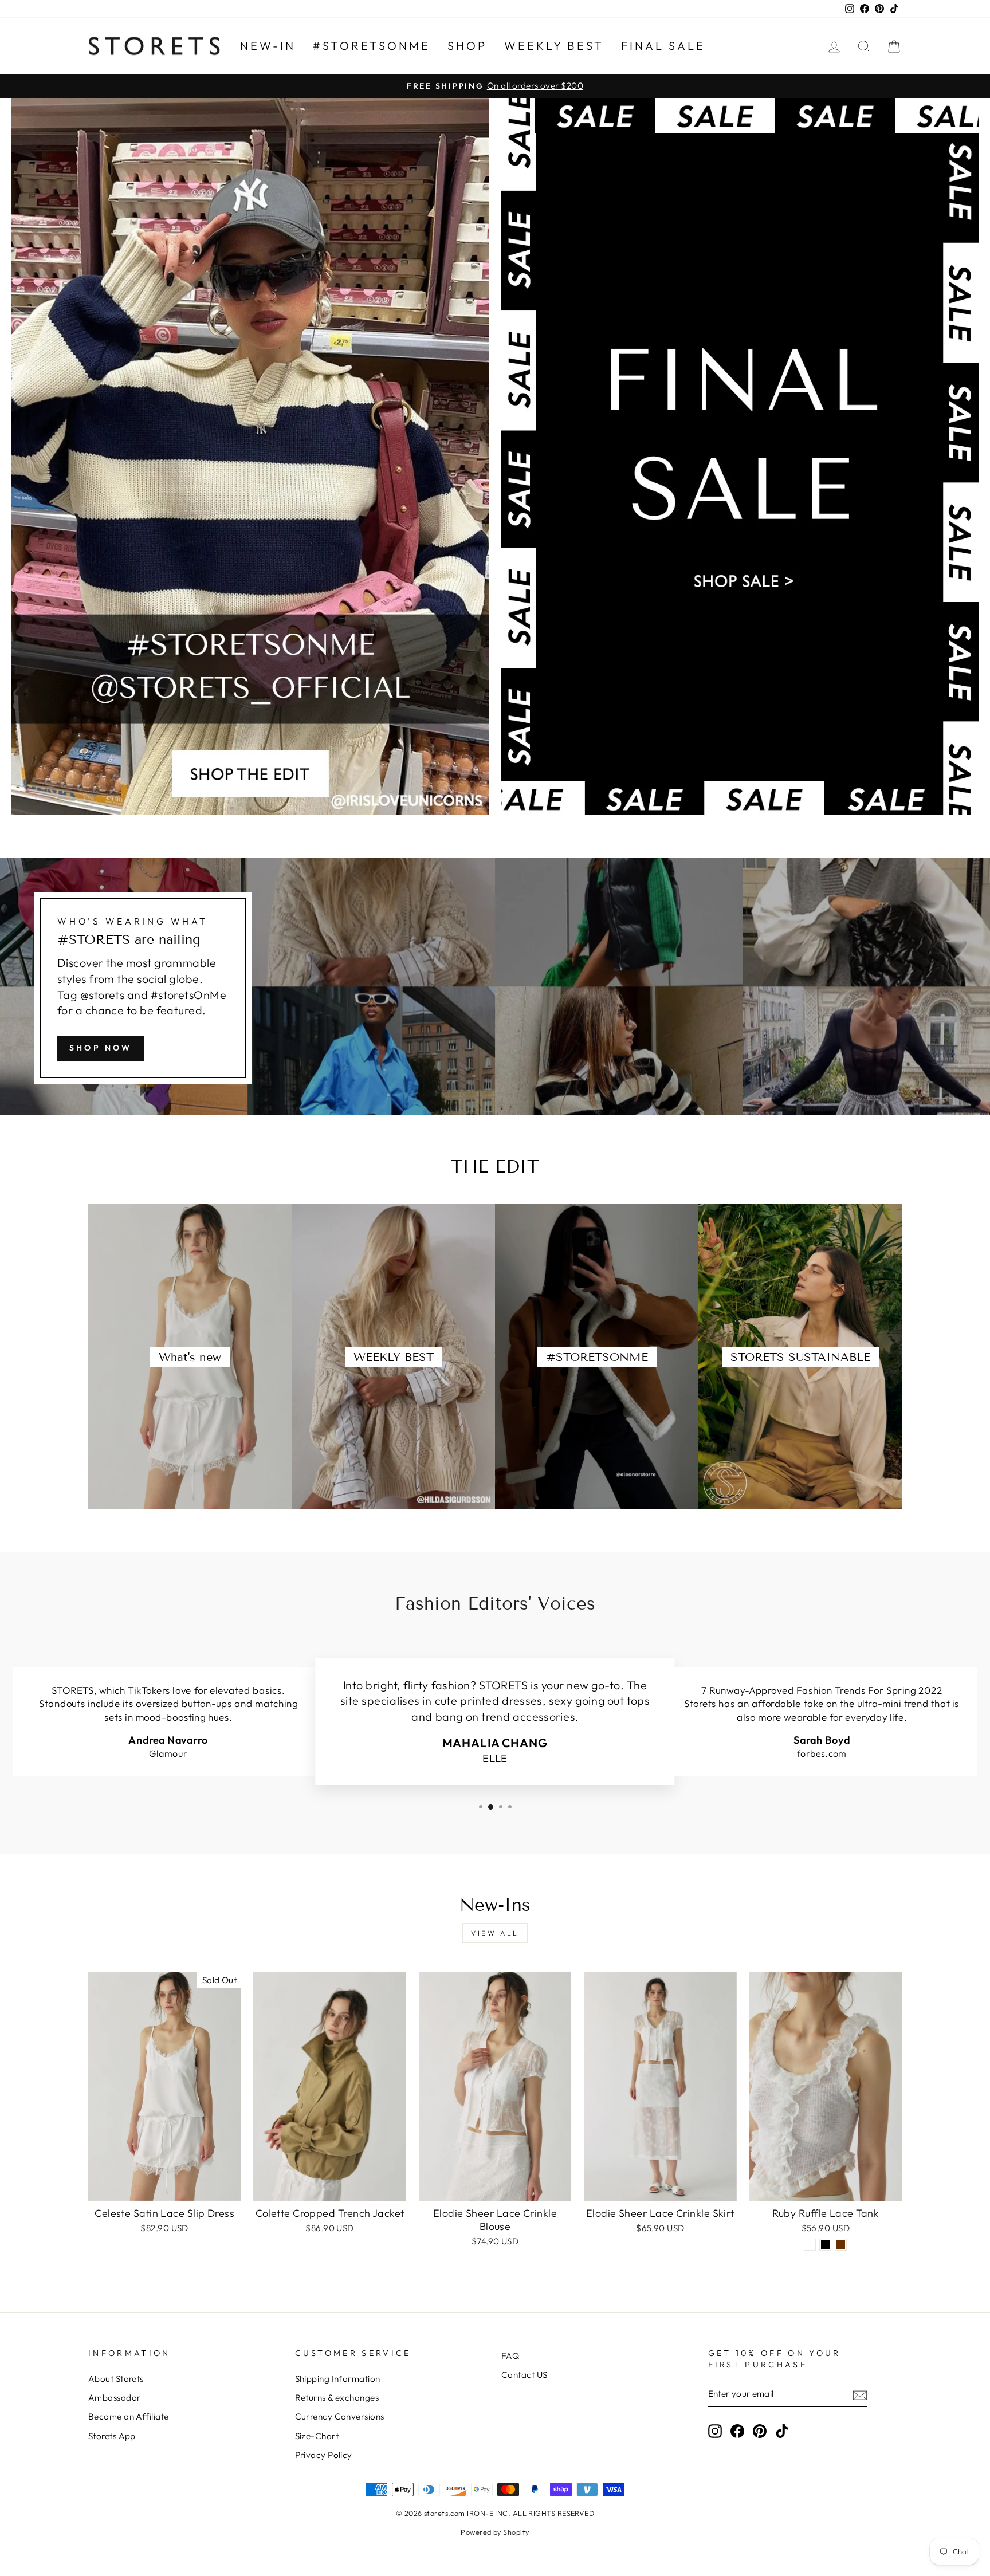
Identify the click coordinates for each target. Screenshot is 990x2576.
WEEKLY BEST (554, 46)
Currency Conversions (340, 2416)
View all (495, 1933)
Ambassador (115, 2398)
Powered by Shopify (495, 2532)
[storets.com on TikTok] (782, 2431)
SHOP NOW (101, 1048)
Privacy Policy (324, 2455)
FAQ (510, 2356)
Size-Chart (317, 2436)
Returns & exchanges (337, 2398)
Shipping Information (338, 2379)
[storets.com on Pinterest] (760, 2431)
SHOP (467, 46)
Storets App (112, 2436)
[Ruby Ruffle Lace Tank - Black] (825, 2245)
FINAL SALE (663, 46)
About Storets (116, 2379)
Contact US (525, 2375)
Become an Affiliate (129, 2416)
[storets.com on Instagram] (715, 2431)
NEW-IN (268, 46)
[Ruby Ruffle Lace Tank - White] (810, 2245)
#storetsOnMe (372, 46)
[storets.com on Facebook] (737, 2431)
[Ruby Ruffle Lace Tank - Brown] (841, 2245)
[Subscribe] (860, 2395)
